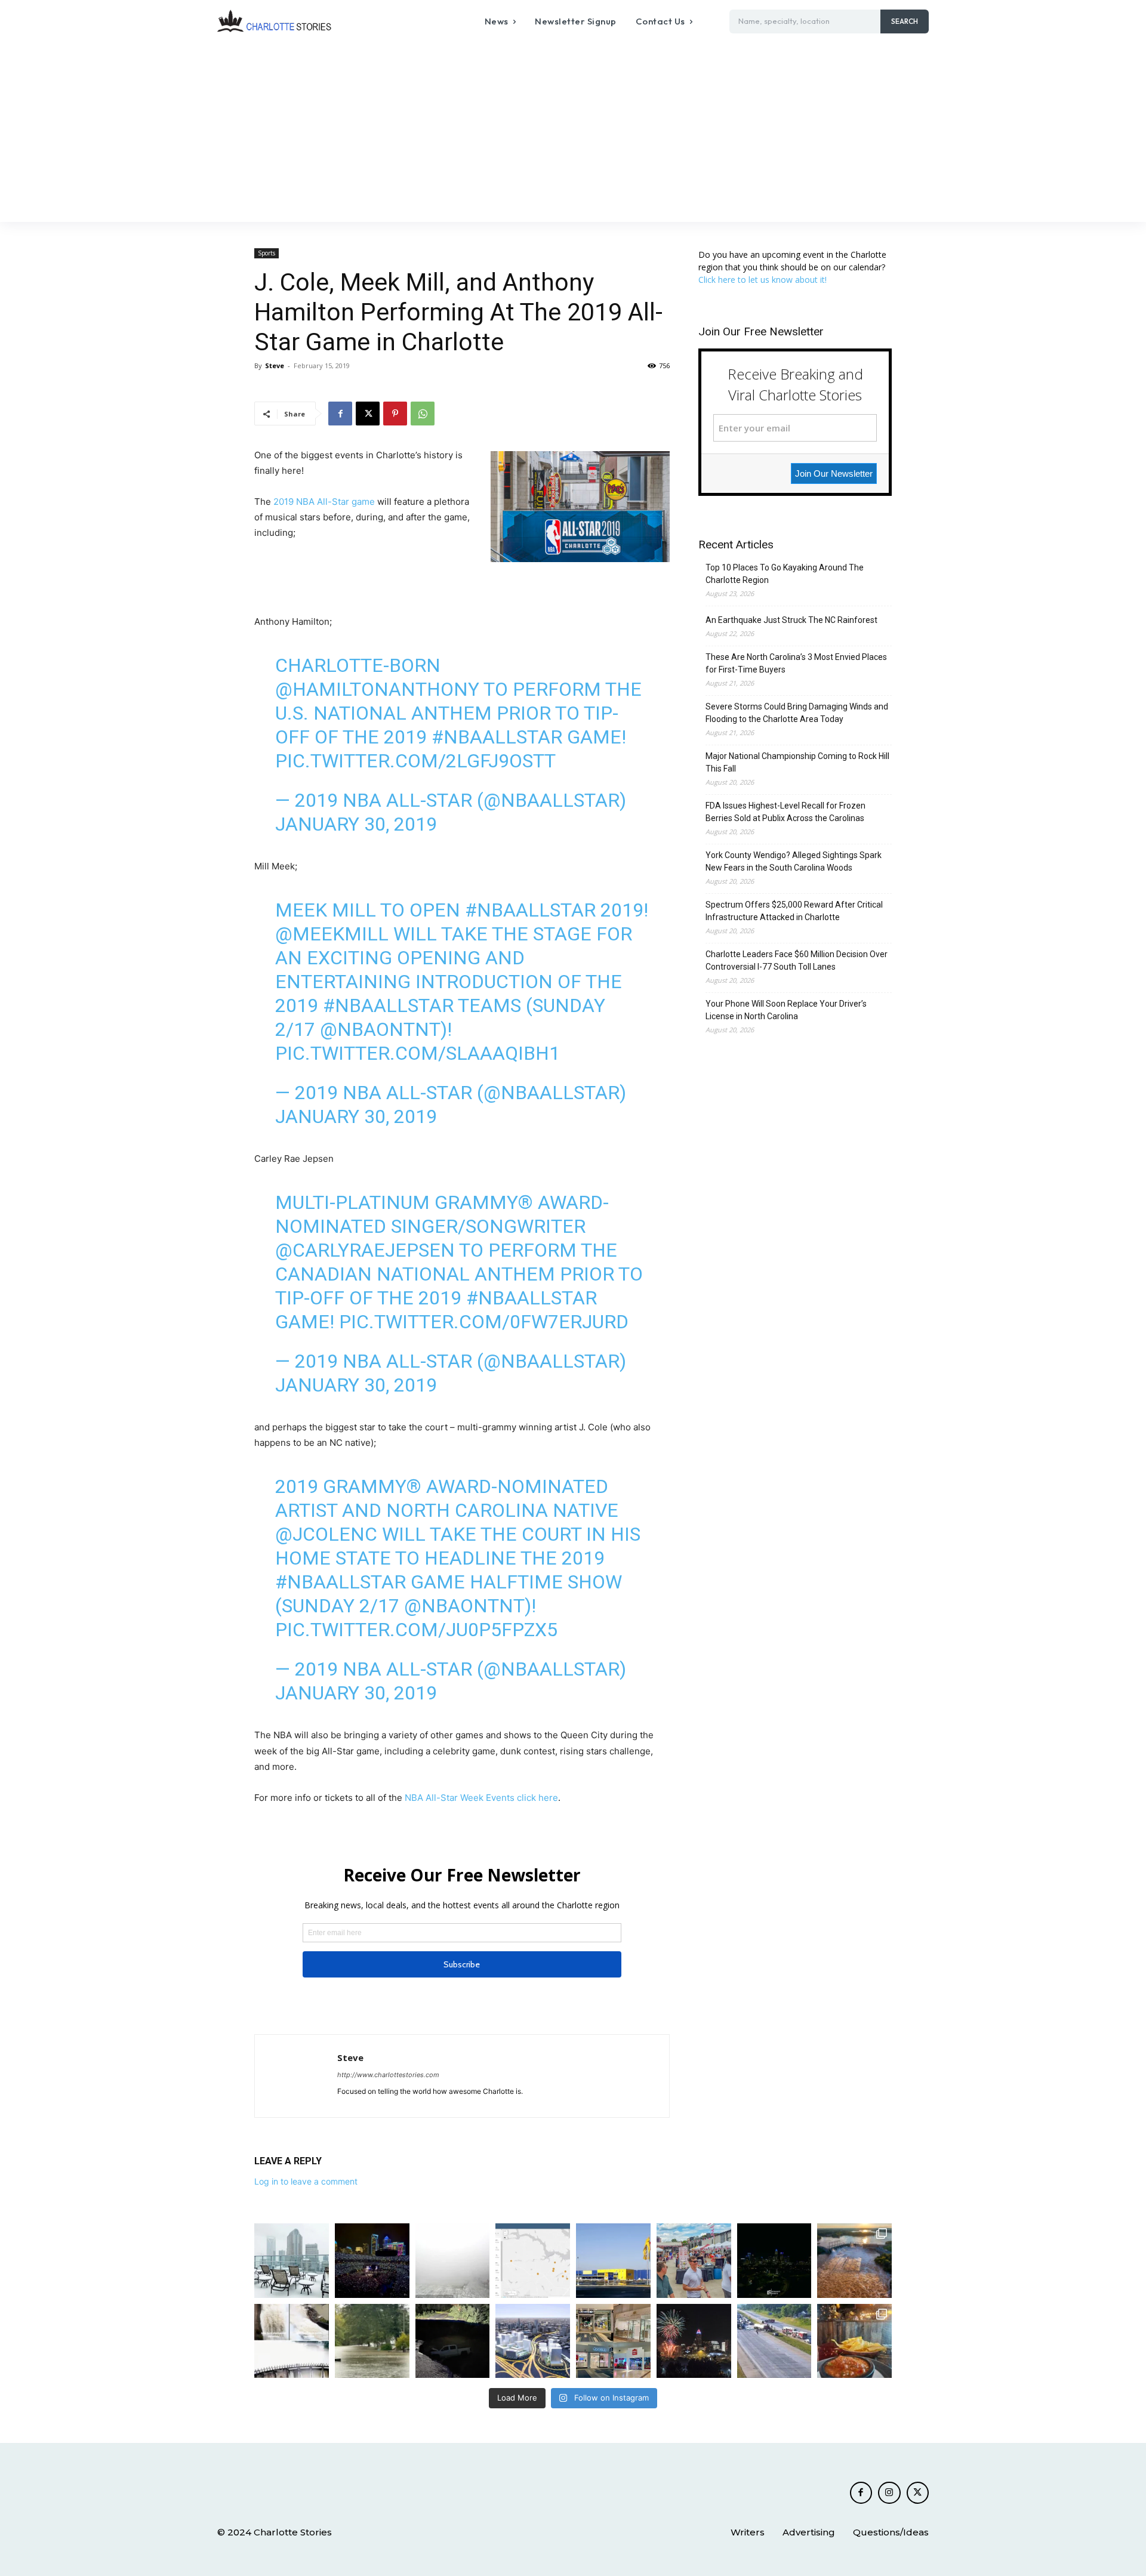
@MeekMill (332, 934)
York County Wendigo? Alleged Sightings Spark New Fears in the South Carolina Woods (794, 861)
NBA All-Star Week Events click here (481, 1798)
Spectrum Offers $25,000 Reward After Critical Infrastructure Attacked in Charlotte (794, 911)
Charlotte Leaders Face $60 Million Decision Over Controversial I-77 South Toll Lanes (797, 960)
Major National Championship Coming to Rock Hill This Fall (797, 762)
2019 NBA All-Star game (324, 502)
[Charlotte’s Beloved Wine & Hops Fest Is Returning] (694, 2261)
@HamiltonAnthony (377, 689)
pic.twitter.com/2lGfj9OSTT (415, 761)
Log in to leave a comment (306, 2181)
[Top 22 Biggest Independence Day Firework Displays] (694, 2341)
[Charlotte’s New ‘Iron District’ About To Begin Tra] (533, 2341)
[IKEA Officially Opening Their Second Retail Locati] (613, 2261)
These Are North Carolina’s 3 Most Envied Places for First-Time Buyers (796, 663)
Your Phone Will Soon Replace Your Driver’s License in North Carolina (786, 1010)
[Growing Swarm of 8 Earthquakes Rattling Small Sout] (533, 2261)
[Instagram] (889, 2493)
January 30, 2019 (356, 824)
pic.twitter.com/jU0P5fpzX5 (416, 1630)
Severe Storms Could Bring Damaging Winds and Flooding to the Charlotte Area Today (797, 713)
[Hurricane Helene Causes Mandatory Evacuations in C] (372, 2341)
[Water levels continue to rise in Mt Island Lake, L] (854, 2261)
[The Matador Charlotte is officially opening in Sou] (854, 2341)
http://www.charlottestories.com (388, 2075)
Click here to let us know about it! (763, 280)
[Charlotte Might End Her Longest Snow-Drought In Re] (292, 2261)
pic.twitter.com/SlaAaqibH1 (418, 1053)
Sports (267, 253)
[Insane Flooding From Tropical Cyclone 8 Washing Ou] (453, 2341)
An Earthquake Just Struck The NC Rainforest (791, 620)
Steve (275, 365)
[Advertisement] (573, 132)
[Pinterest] (395, 414)
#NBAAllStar (497, 737)
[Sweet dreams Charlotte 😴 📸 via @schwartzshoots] (774, 2261)
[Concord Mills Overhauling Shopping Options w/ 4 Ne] (613, 2341)
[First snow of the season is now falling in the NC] (453, 2261)
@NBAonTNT (380, 1029)
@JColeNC (326, 1534)
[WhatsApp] (423, 414)
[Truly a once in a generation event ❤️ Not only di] (372, 2261)
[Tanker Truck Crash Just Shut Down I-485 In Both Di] (774, 2341)
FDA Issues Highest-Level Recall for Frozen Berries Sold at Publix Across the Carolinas (785, 812)
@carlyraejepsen (365, 1250)
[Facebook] (340, 414)
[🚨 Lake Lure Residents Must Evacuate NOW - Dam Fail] (292, 2341)
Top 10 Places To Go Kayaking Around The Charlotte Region (785, 574)
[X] (368, 414)
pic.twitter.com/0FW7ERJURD (484, 1322)
